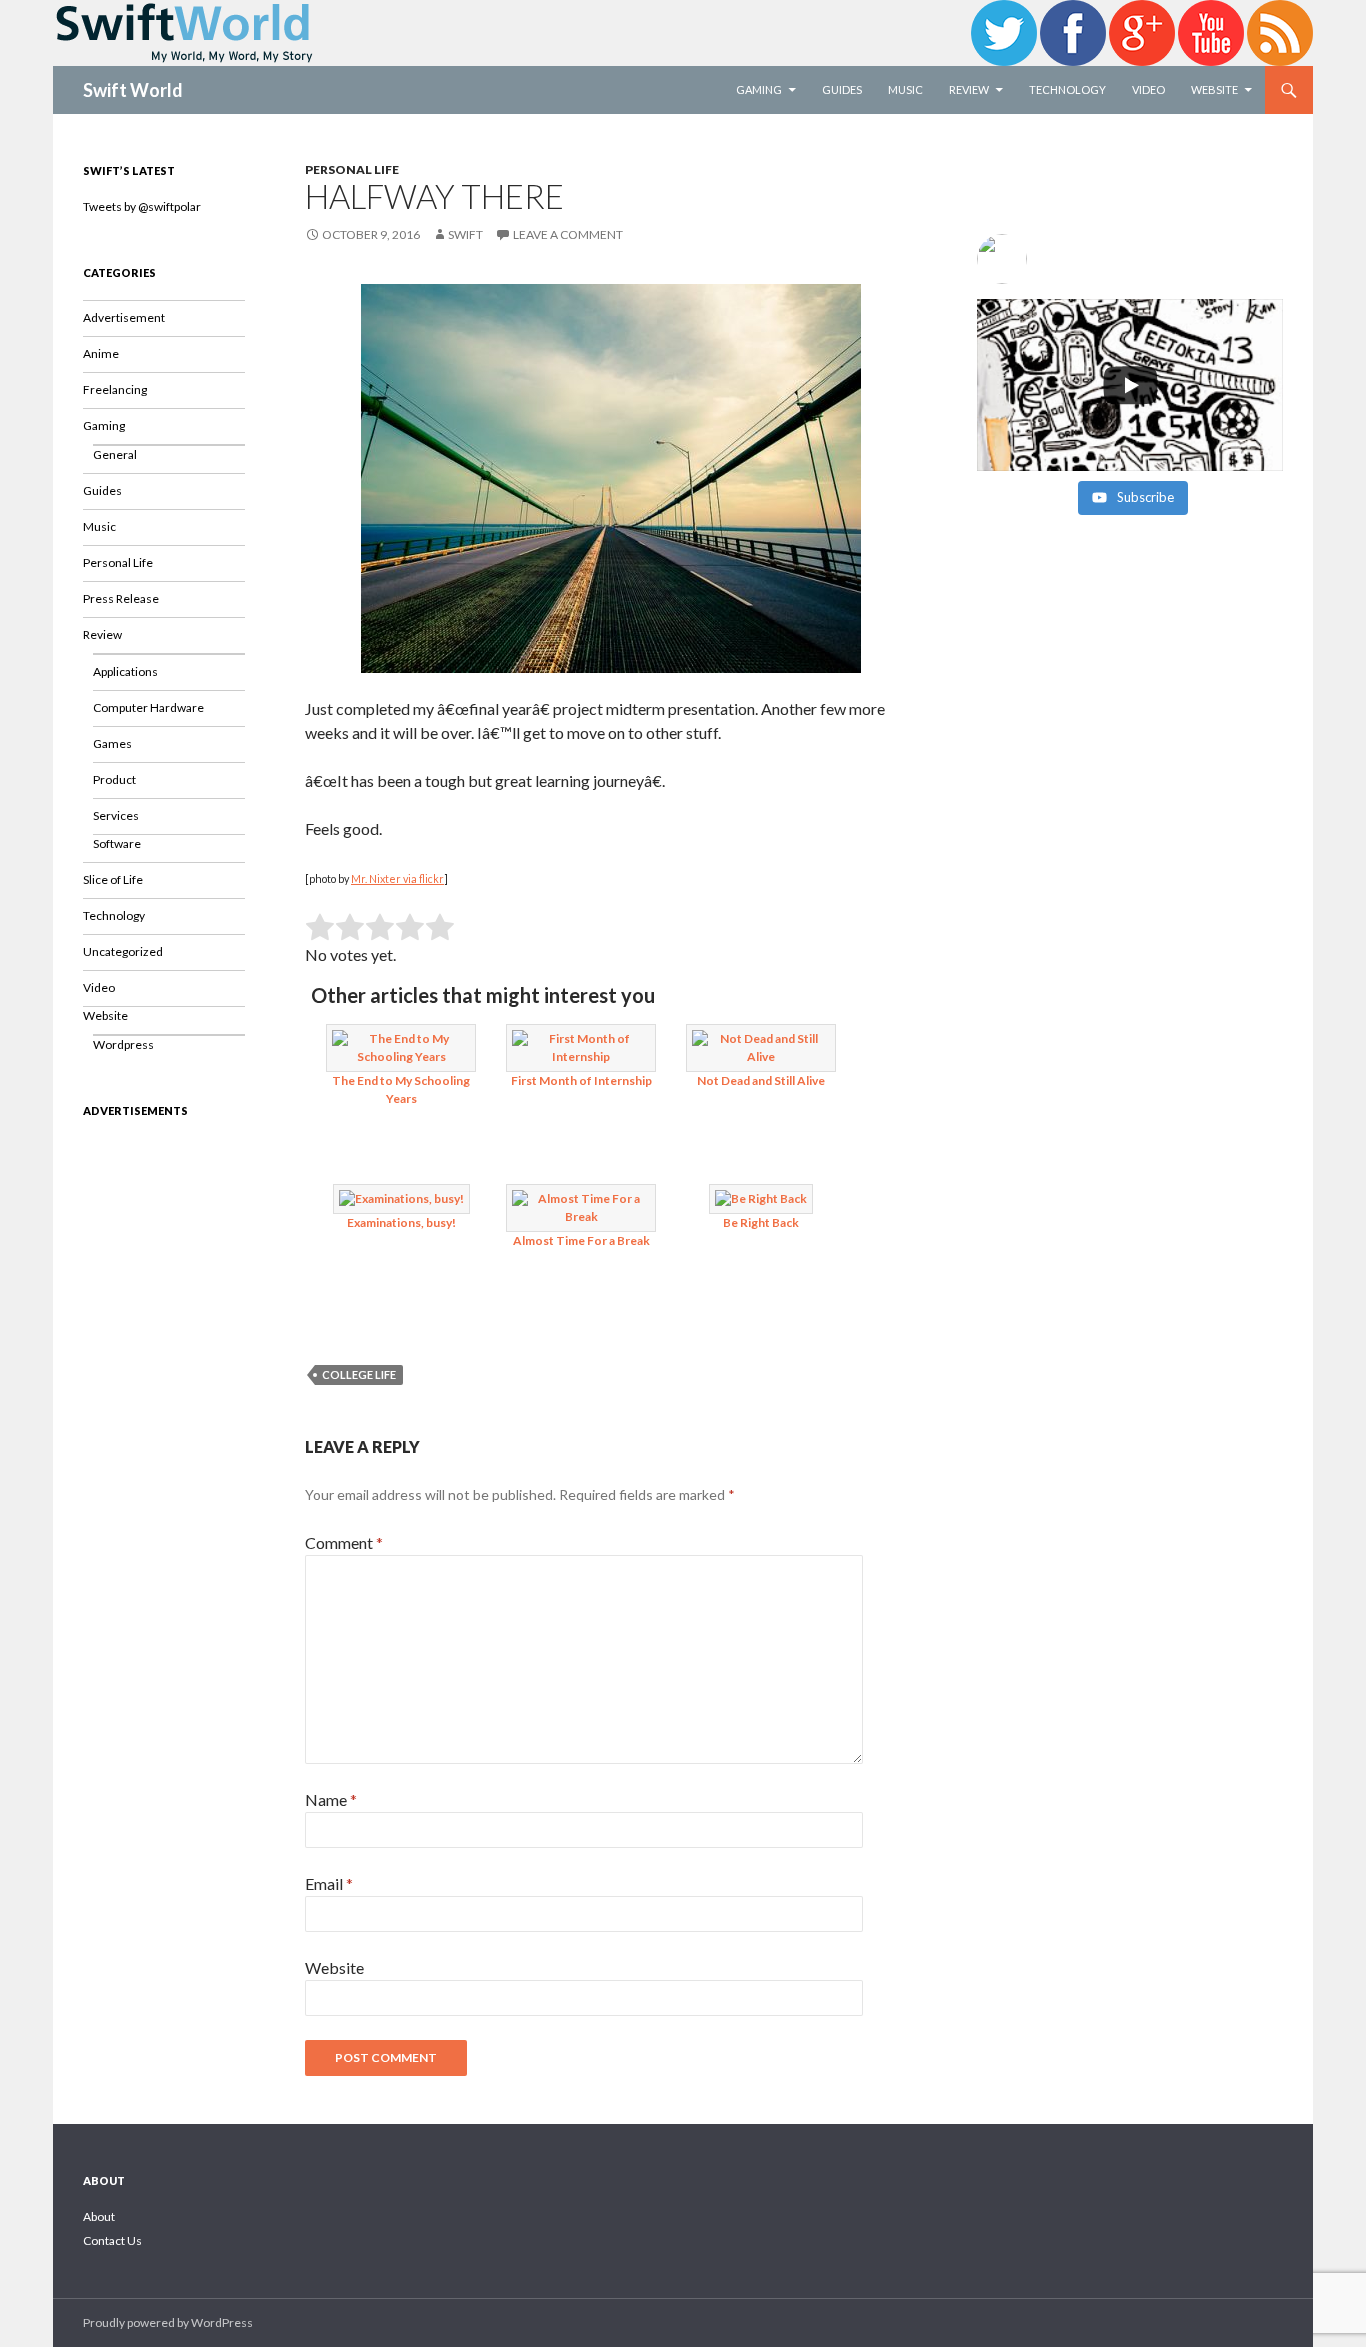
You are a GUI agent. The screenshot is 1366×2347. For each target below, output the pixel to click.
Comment (344, 1542)
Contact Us (112, 2240)
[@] (1130, 259)
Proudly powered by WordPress (168, 2322)
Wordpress (123, 1044)
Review (969, 89)
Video (1148, 89)
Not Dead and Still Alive (761, 1080)
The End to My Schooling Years (401, 1089)
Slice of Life (113, 879)
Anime (101, 353)
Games (112, 743)
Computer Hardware (148, 707)
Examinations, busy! (401, 1222)
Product (114, 779)
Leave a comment (568, 234)
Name (331, 1799)
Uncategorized (123, 951)
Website (1214, 89)
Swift (465, 234)
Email (329, 1883)
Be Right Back (761, 1222)
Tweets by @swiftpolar (142, 206)
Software (117, 843)
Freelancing (115, 389)
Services (116, 815)
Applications (125, 671)
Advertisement (124, 317)
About (99, 2216)
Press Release (121, 598)
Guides (842, 89)
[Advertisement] (164, 1438)
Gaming (759, 89)
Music (905, 89)
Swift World (133, 90)
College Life (359, 1374)
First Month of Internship (581, 1080)
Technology (1067, 89)
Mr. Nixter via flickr (397, 878)
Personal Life (352, 169)
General (115, 454)
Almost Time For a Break (581, 1240)
